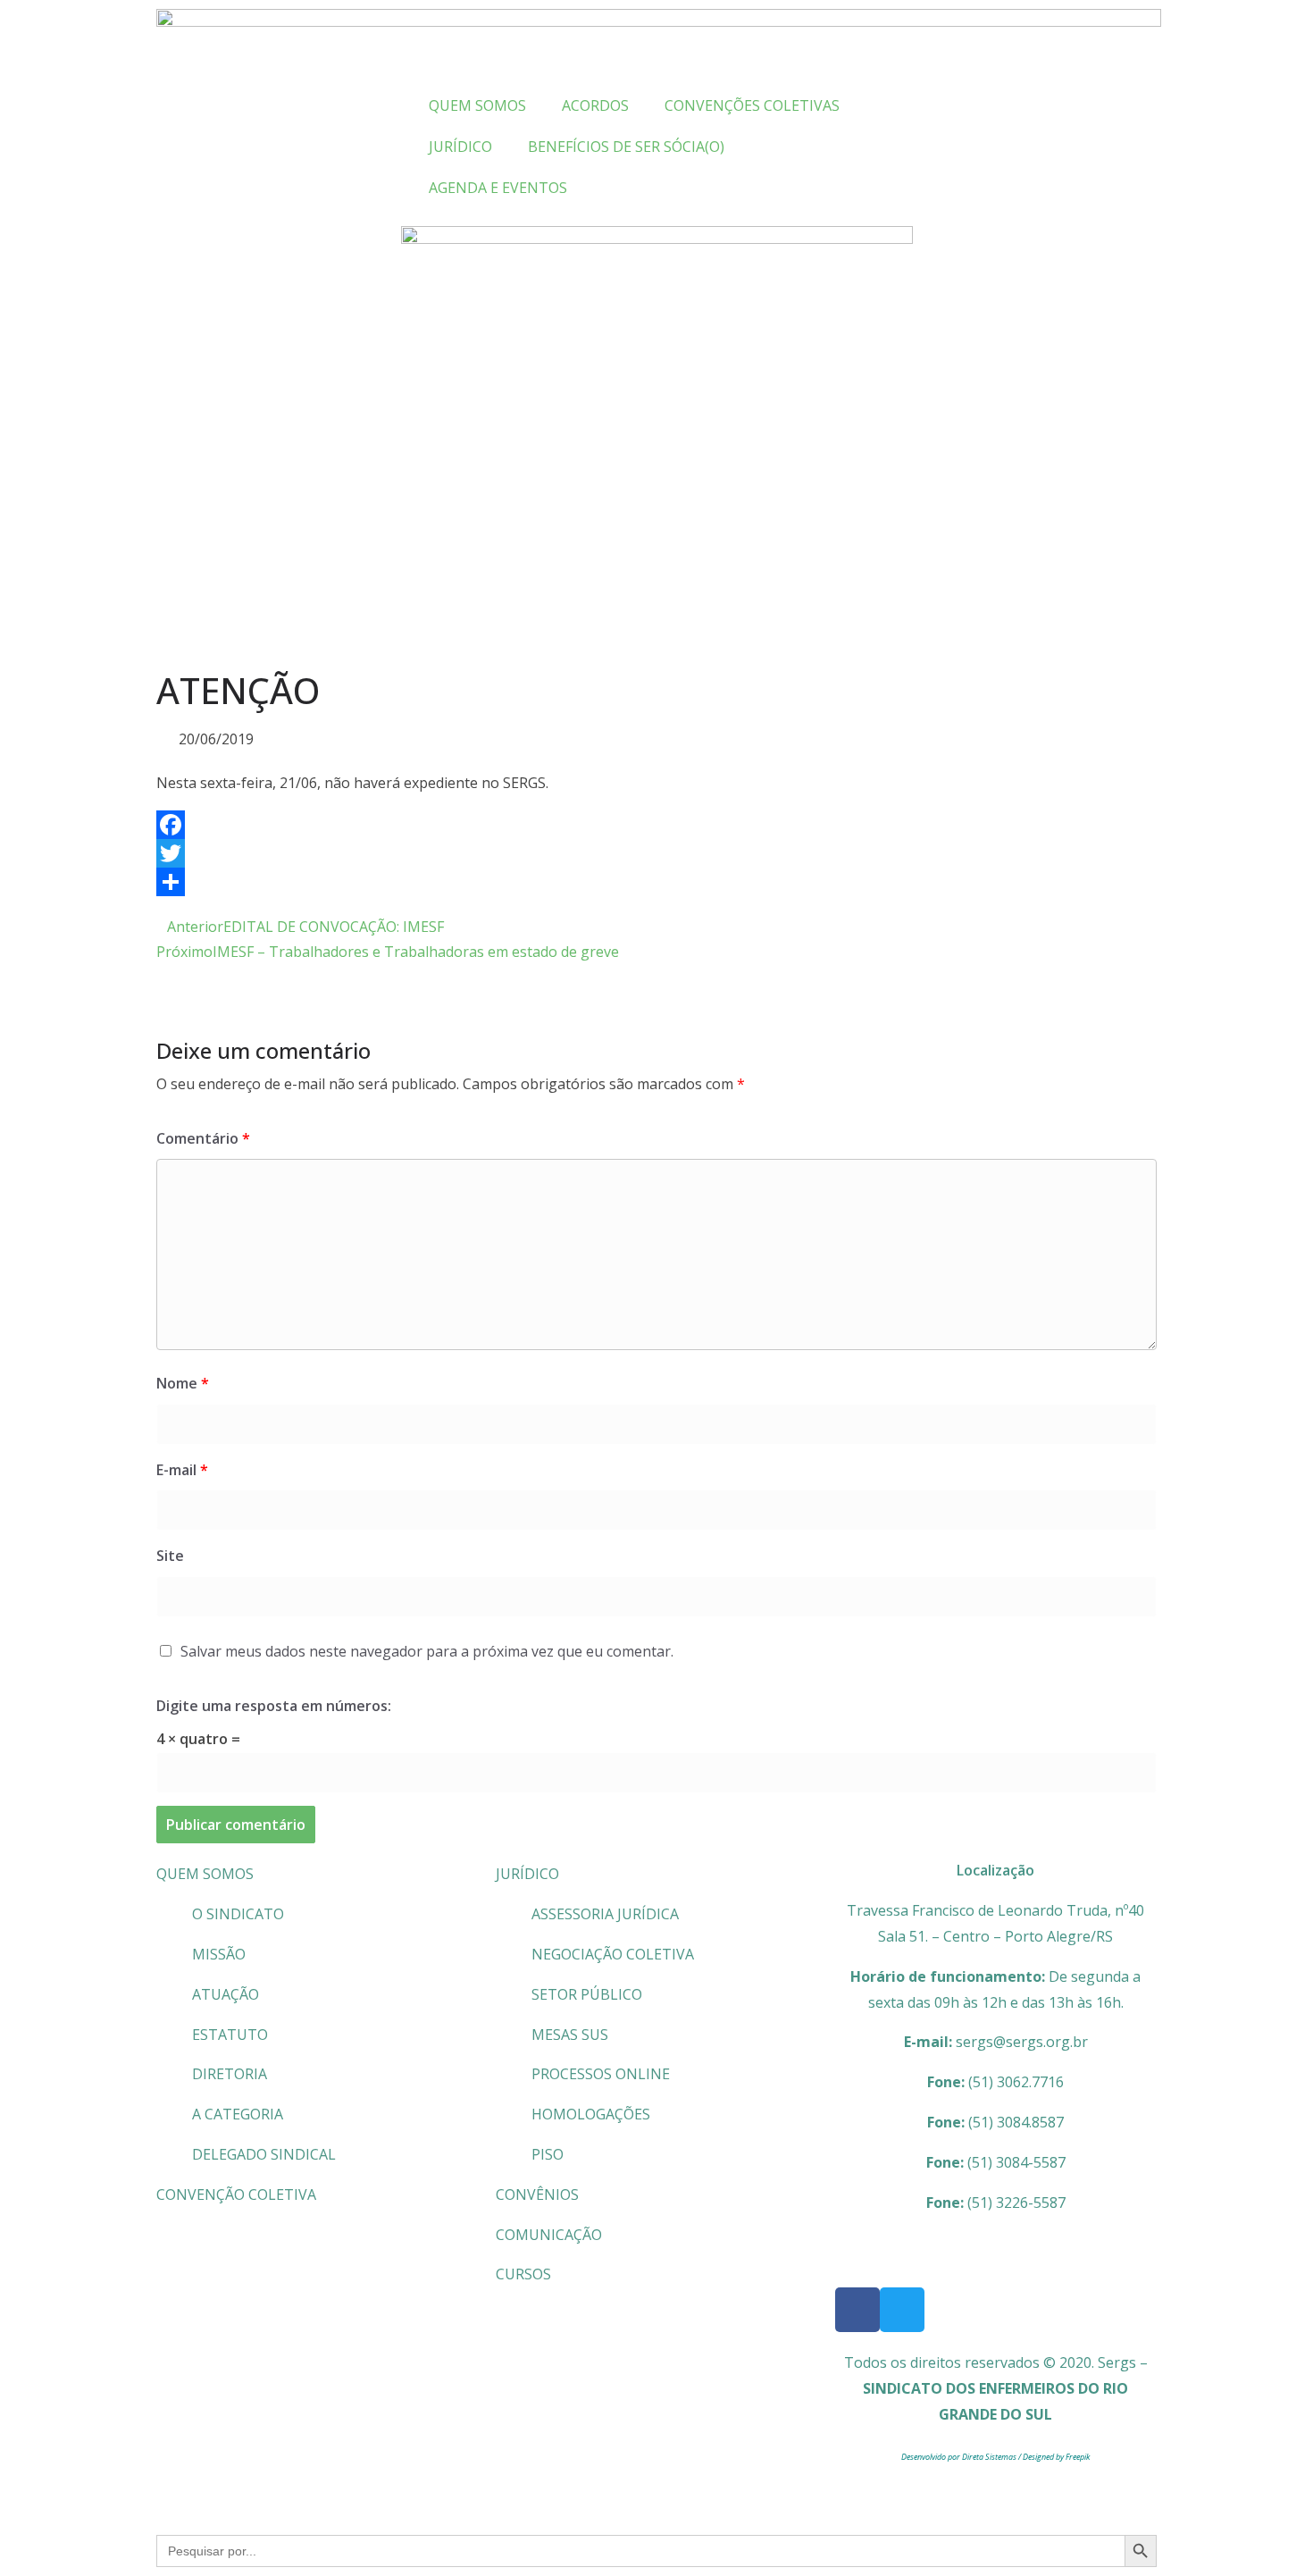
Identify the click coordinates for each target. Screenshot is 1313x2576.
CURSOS (523, 2274)
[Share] (656, 882)
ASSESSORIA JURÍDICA (605, 1914)
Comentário (203, 1138)
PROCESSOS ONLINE (601, 2074)
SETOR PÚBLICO (587, 1994)
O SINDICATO (238, 1914)
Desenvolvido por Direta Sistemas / (962, 2457)
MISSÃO (219, 1954)
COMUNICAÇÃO (549, 2235)
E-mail (182, 1470)
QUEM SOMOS (205, 1874)
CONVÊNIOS (537, 2194)
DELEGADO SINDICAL (264, 2154)
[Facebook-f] (857, 2310)
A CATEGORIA (238, 2114)
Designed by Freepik (1056, 2457)
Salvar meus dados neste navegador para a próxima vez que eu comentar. (427, 1651)
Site (170, 1556)
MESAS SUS (570, 2035)
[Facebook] (656, 825)
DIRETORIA (230, 2074)
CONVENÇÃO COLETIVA (236, 2194)
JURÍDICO (527, 1874)
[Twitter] (656, 853)
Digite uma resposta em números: (274, 1706)
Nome (183, 1383)
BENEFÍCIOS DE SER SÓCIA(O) (626, 147)
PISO (548, 2154)
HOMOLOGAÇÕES (591, 2114)
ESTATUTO (230, 2035)
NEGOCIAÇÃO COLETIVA (613, 1954)
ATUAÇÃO (226, 1994)
